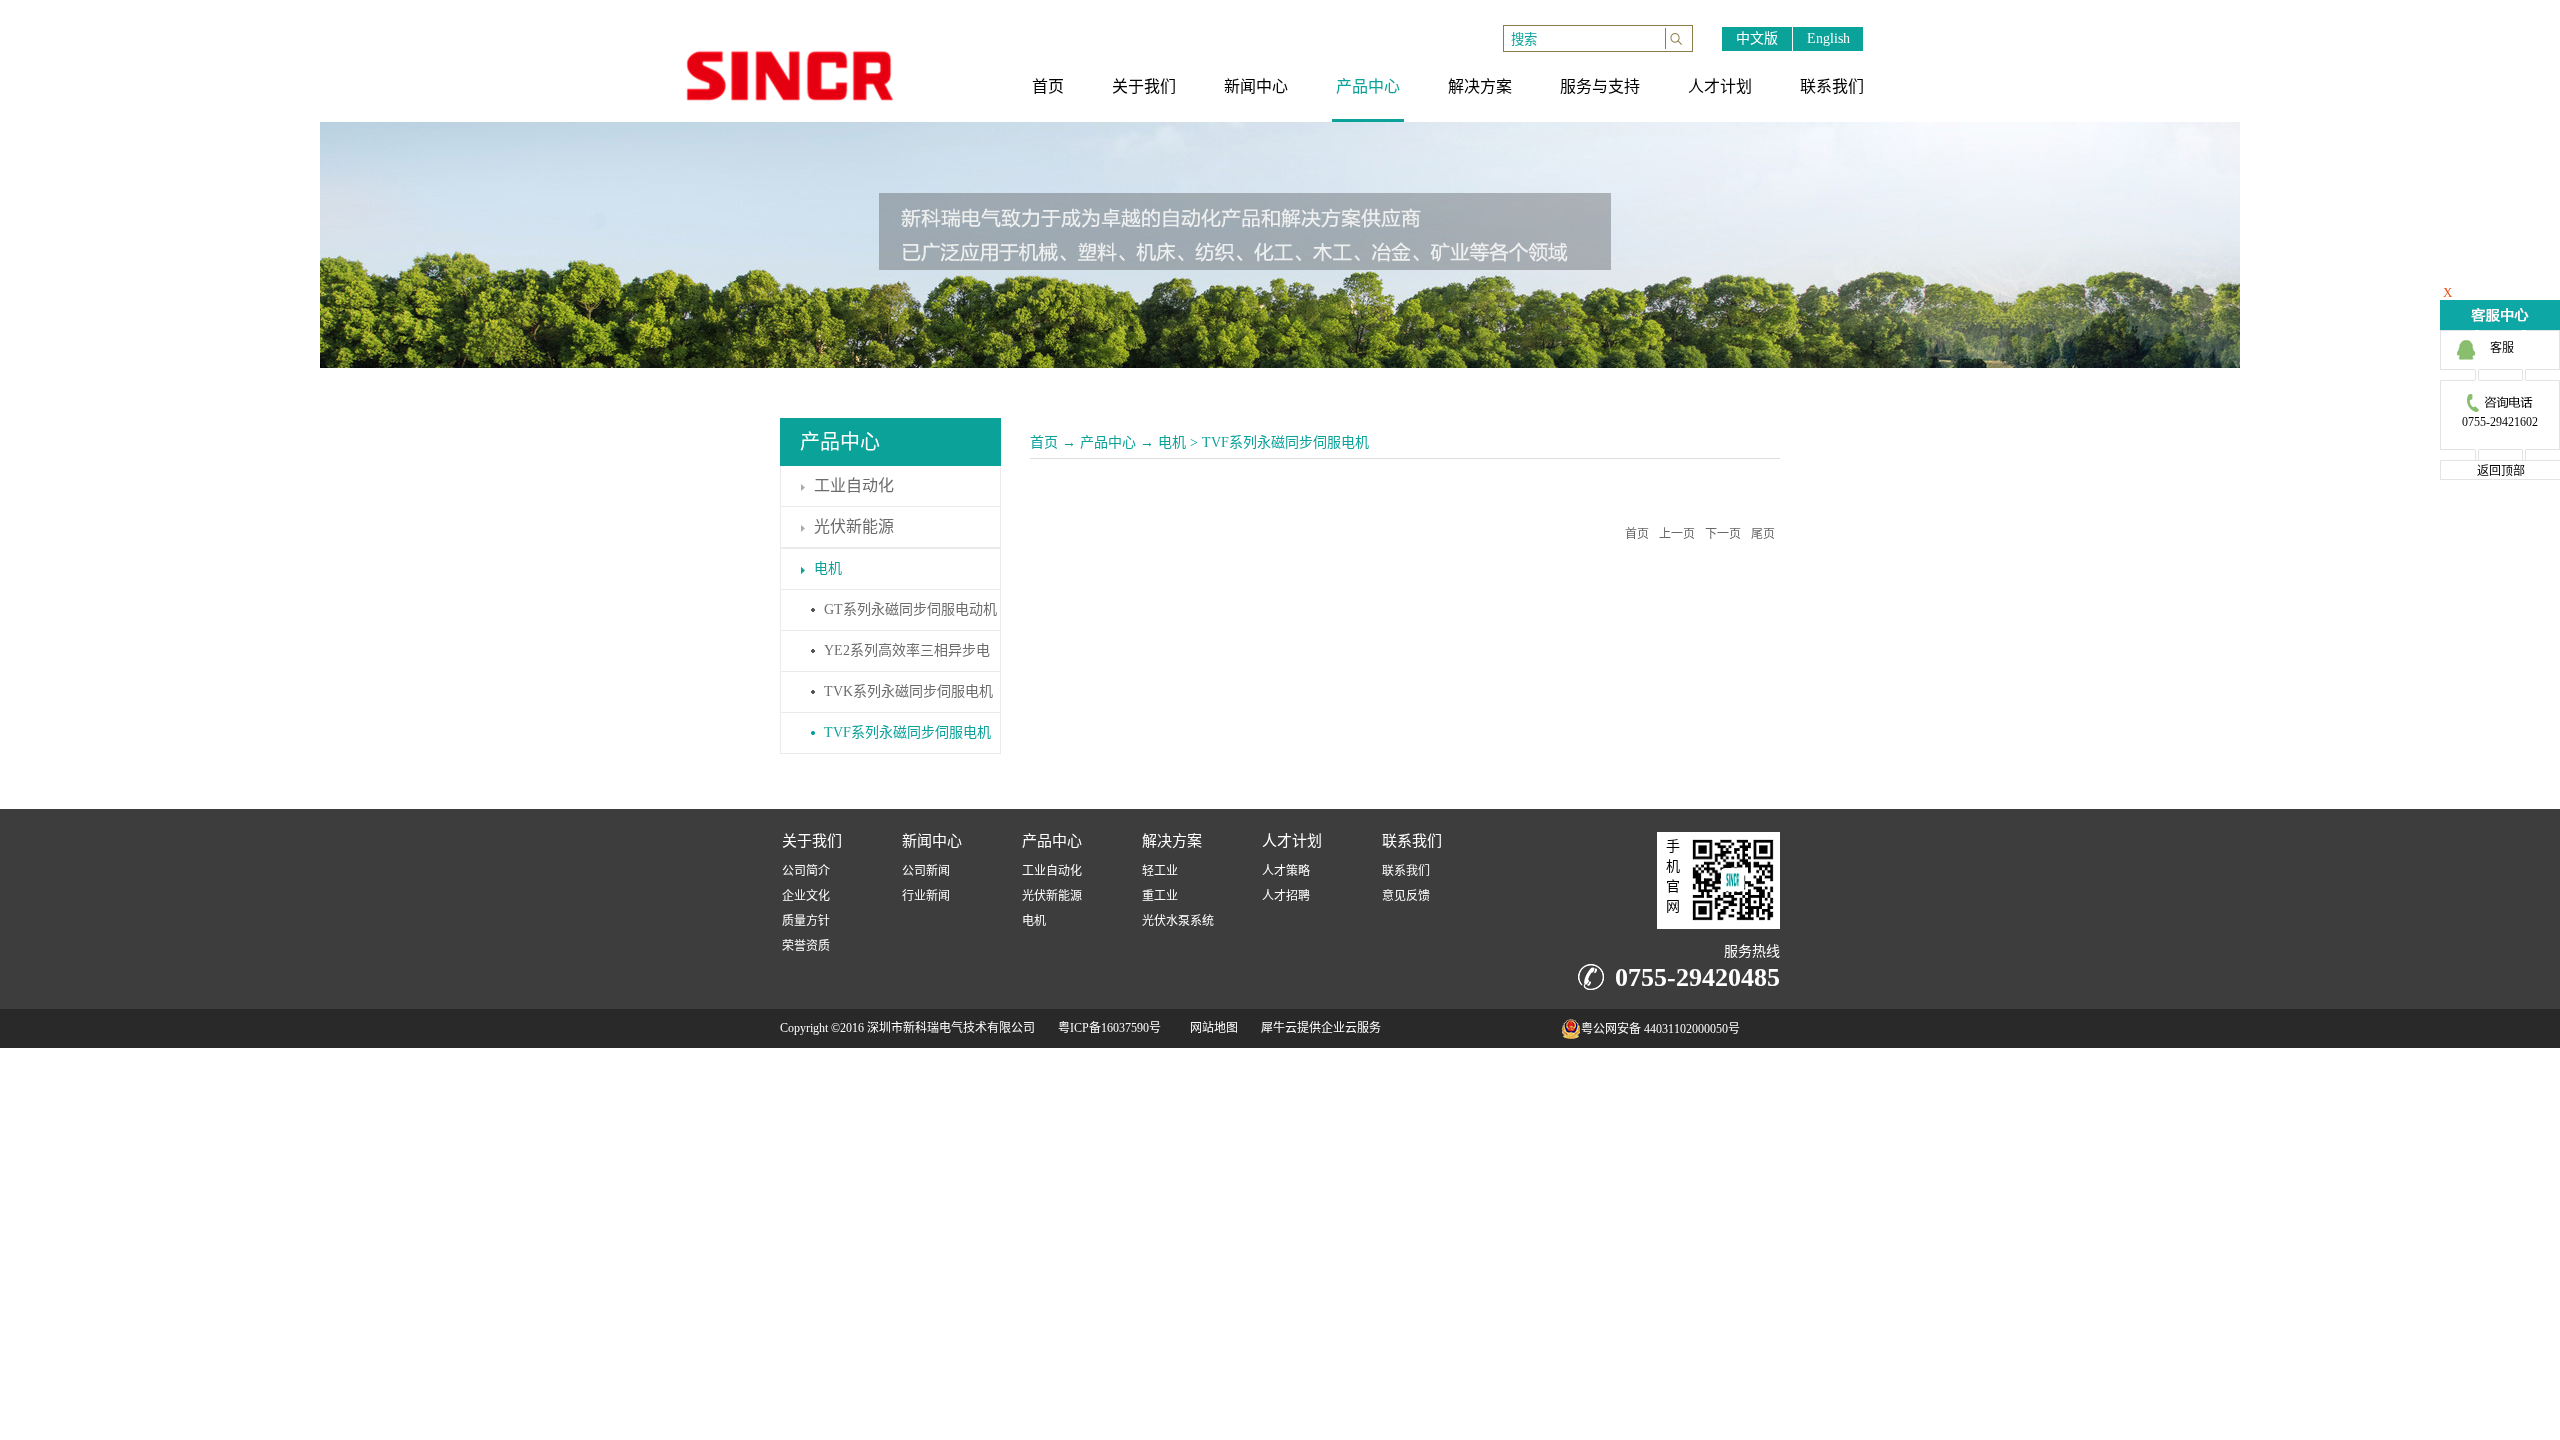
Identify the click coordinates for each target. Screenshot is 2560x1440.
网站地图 (1211, 1028)
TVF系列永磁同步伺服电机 (1285, 442)
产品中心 (1108, 442)
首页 (1044, 442)
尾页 (1763, 534)
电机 (1172, 442)
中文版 (1757, 38)
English (1828, 38)
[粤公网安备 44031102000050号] (1520, 1034)
